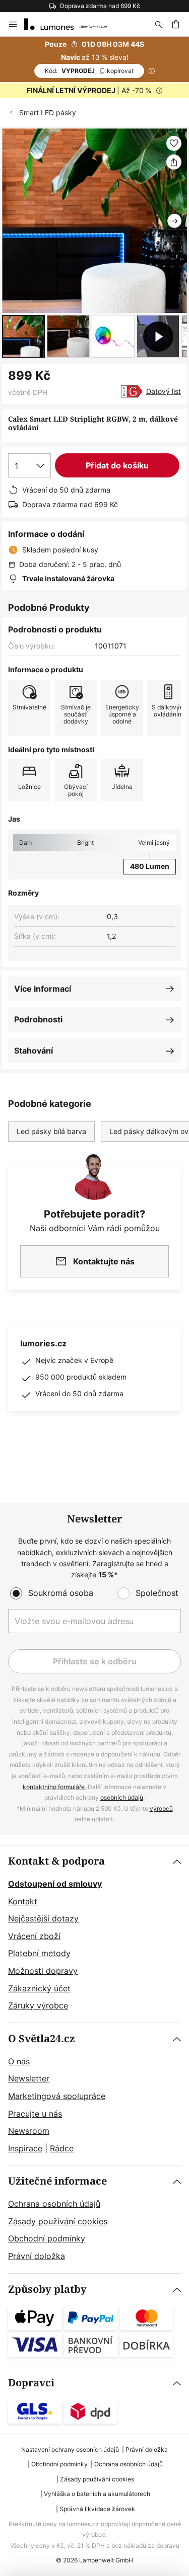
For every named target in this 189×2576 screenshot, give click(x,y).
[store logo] (72, 24)
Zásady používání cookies (58, 2221)
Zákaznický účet (39, 1988)
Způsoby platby (47, 2289)
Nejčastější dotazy (43, 1918)
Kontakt (23, 1901)
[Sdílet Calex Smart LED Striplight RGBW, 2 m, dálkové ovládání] (174, 162)
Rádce (62, 2148)
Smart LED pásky (48, 112)
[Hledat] (159, 24)
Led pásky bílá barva (51, 1131)
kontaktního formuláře (54, 1787)
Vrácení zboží (34, 1936)
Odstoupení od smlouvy (55, 1884)
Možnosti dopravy (43, 1971)
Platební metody (39, 1953)
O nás (19, 2061)
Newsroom (29, 2131)
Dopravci (31, 2383)
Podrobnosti (38, 1019)
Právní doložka (37, 2256)
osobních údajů (122, 1797)
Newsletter (29, 2078)
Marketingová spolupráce (57, 2096)
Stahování (34, 1051)
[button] (23, 336)
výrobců (161, 1808)
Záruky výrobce (38, 2005)
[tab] (94, 1934)
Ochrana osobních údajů (54, 2204)
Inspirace (25, 2148)
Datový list (164, 391)
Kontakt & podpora (56, 1861)
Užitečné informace (57, 2181)
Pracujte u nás (35, 2114)
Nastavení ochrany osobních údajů (70, 2449)
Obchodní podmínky (47, 2238)
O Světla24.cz (42, 2039)
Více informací (43, 989)
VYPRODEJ (89, 71)
